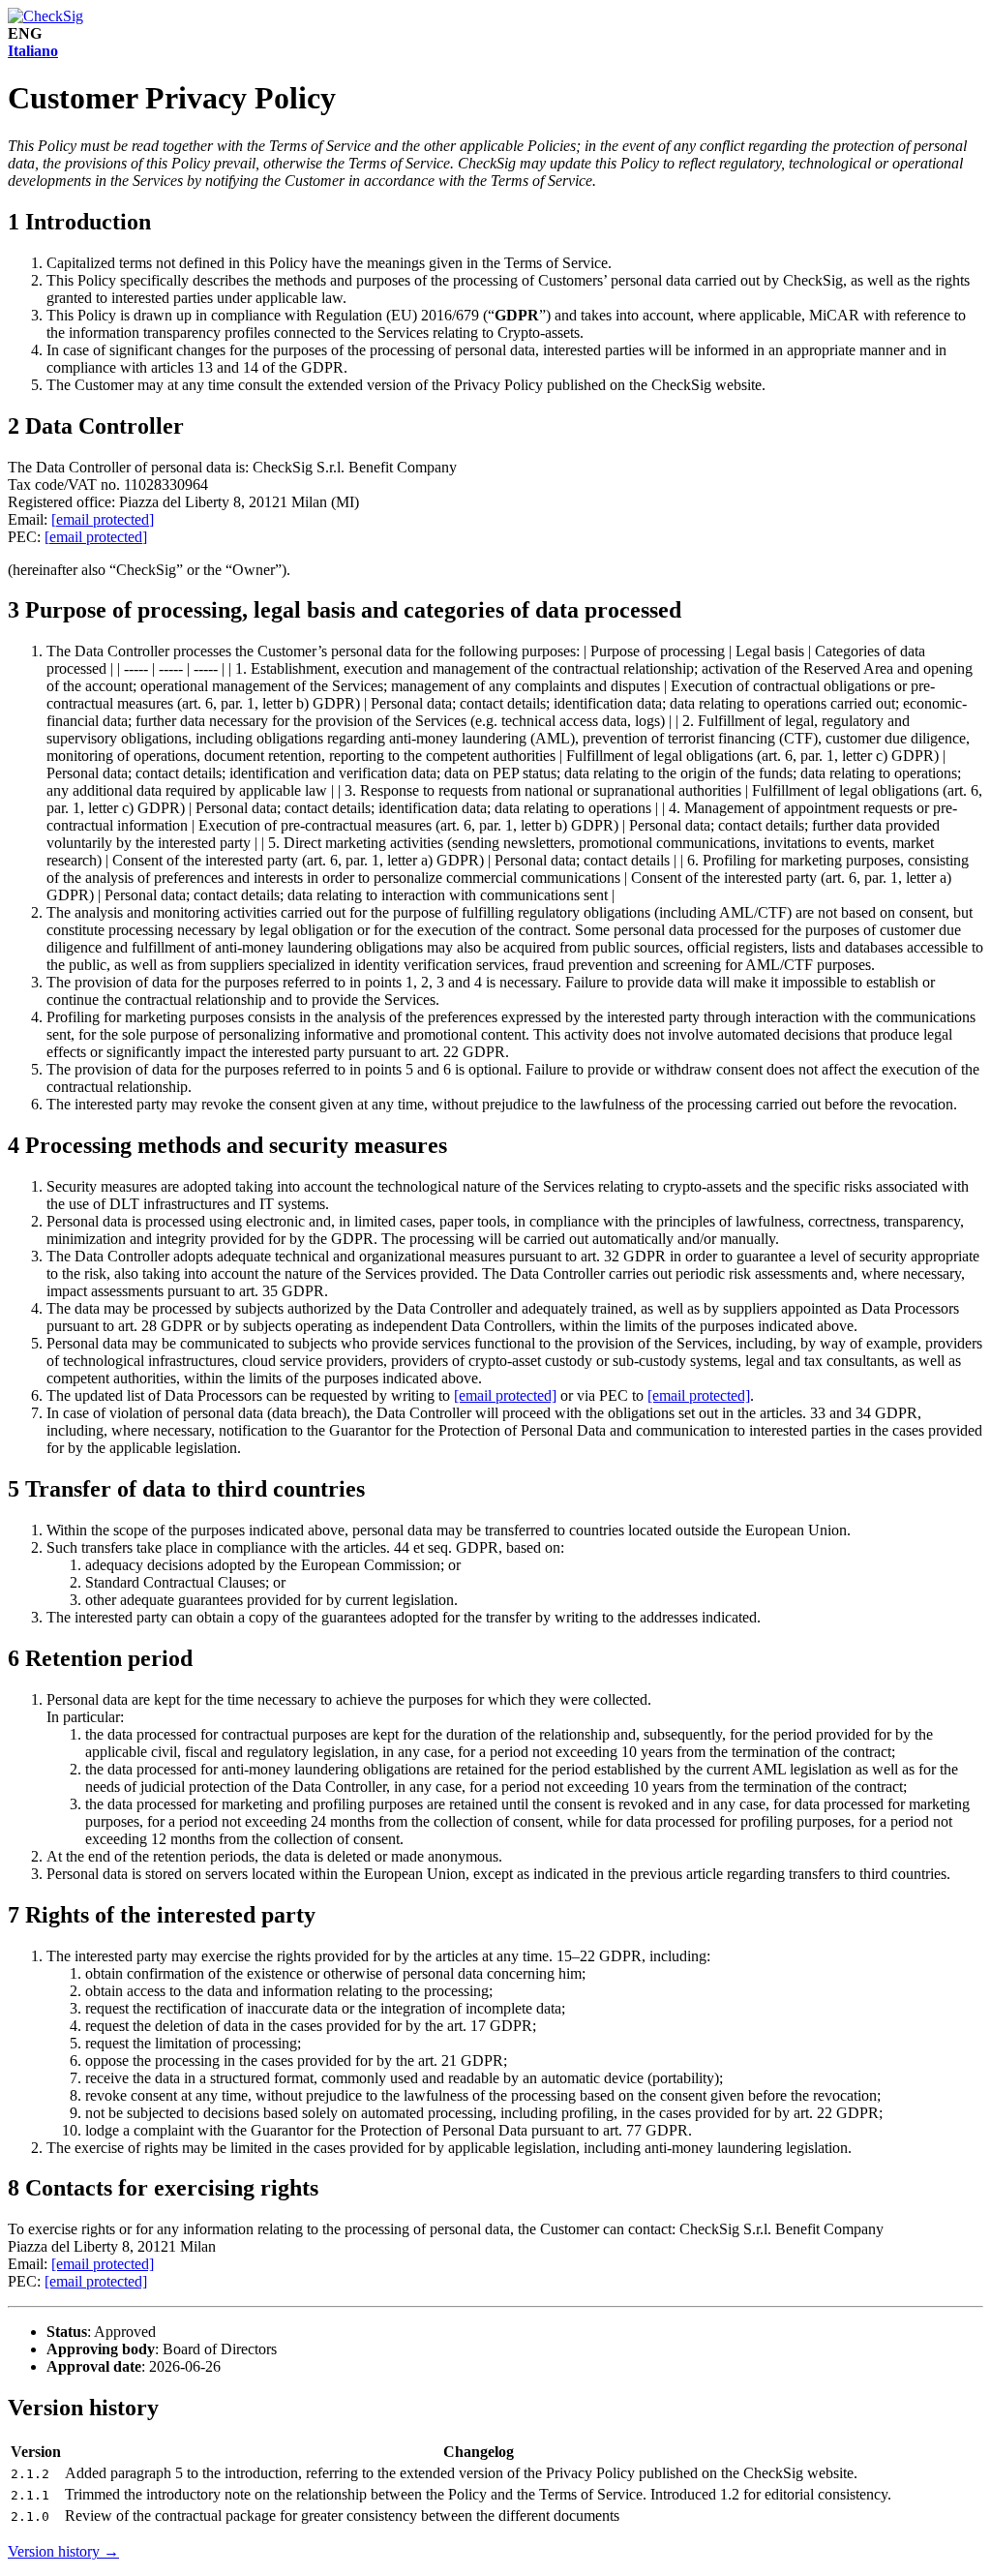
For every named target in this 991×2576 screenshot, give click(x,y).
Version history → (63, 2551)
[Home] (45, 16)
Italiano (33, 51)
